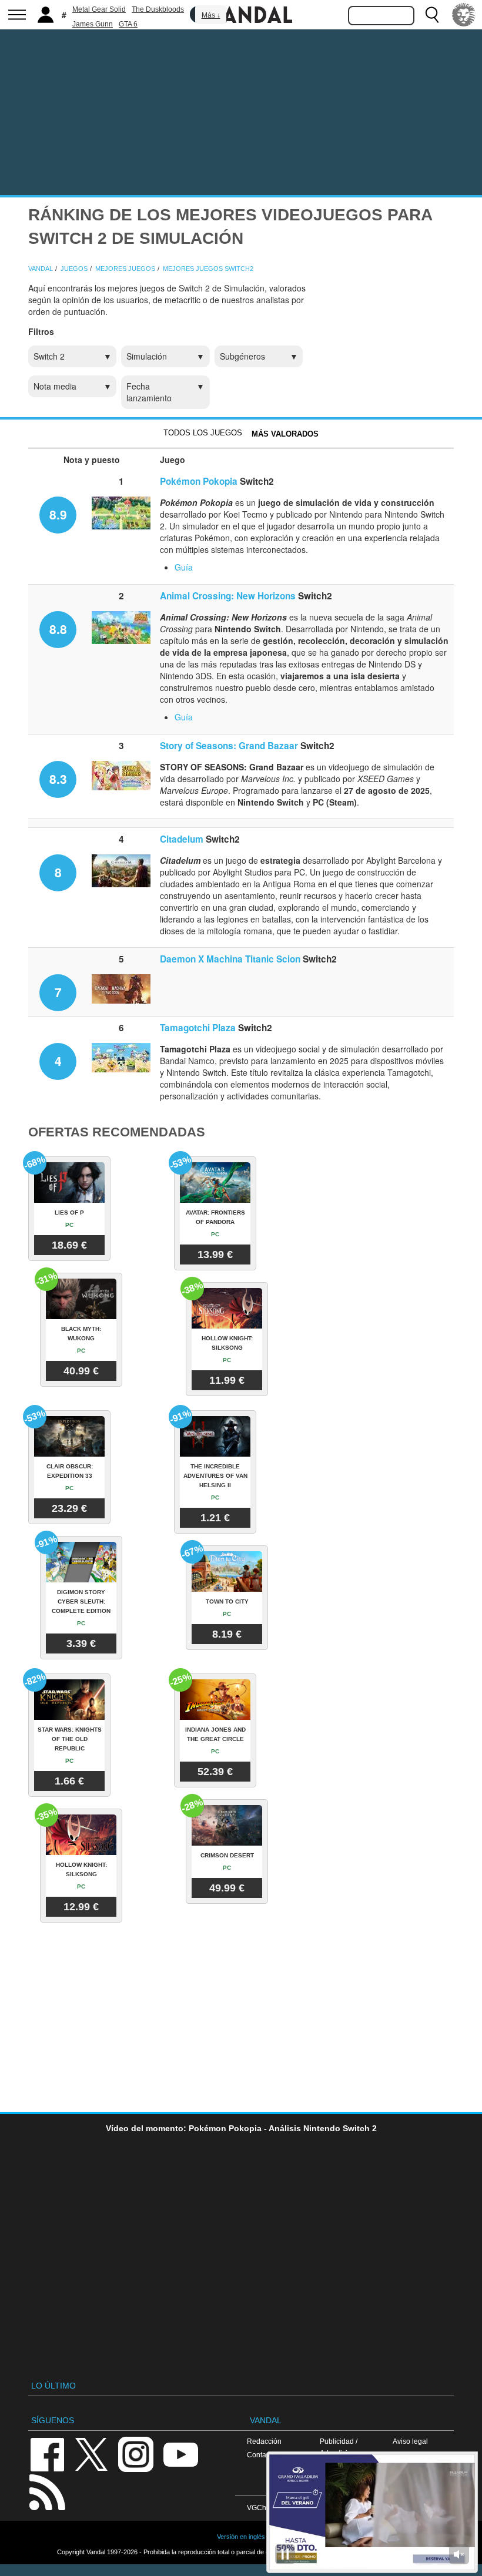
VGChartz (262, 2508)
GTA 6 (128, 24)
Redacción (264, 2441)
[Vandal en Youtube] (180, 2453)
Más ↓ (211, 15)
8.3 (58, 779)
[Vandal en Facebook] (47, 2453)
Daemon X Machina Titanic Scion (230, 959)
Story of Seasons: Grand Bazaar (229, 746)
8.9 (58, 514)
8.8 (58, 629)
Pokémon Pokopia (199, 481)
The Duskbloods (158, 9)
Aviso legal (410, 2441)
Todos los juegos (203, 433)
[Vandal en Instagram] (136, 2453)
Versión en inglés (241, 2537)
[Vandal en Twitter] (92, 2453)
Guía (184, 567)
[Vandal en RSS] (47, 2491)
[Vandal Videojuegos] (241, 14)
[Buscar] (432, 15)
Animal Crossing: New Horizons (228, 596)
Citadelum (182, 839)
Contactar (262, 2455)
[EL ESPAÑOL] (464, 15)
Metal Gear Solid (99, 9)
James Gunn (93, 24)
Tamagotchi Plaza (198, 1028)
